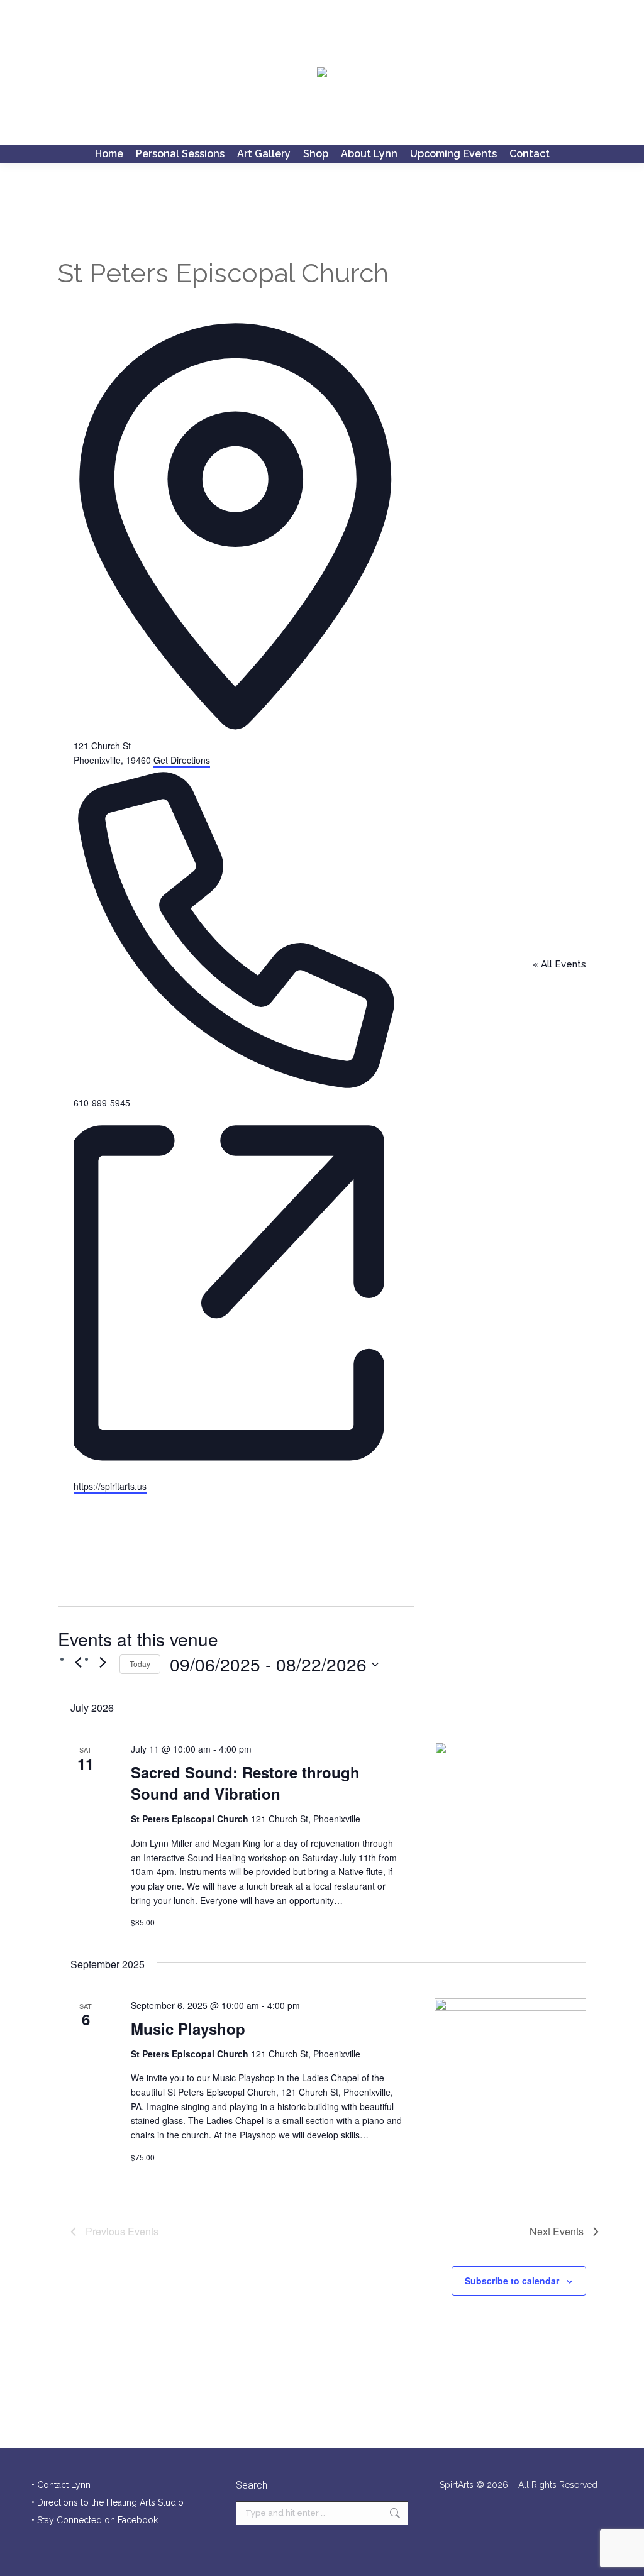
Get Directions (182, 760)
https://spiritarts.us (110, 1486)
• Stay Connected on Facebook (95, 2520)
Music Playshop (188, 2028)
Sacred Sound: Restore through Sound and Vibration (245, 1783)
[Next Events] (103, 1662)
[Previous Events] (78, 1662)
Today (140, 1664)
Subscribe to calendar (512, 2281)
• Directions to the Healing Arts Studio (108, 2502)
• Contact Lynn (61, 2485)
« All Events (559, 964)
